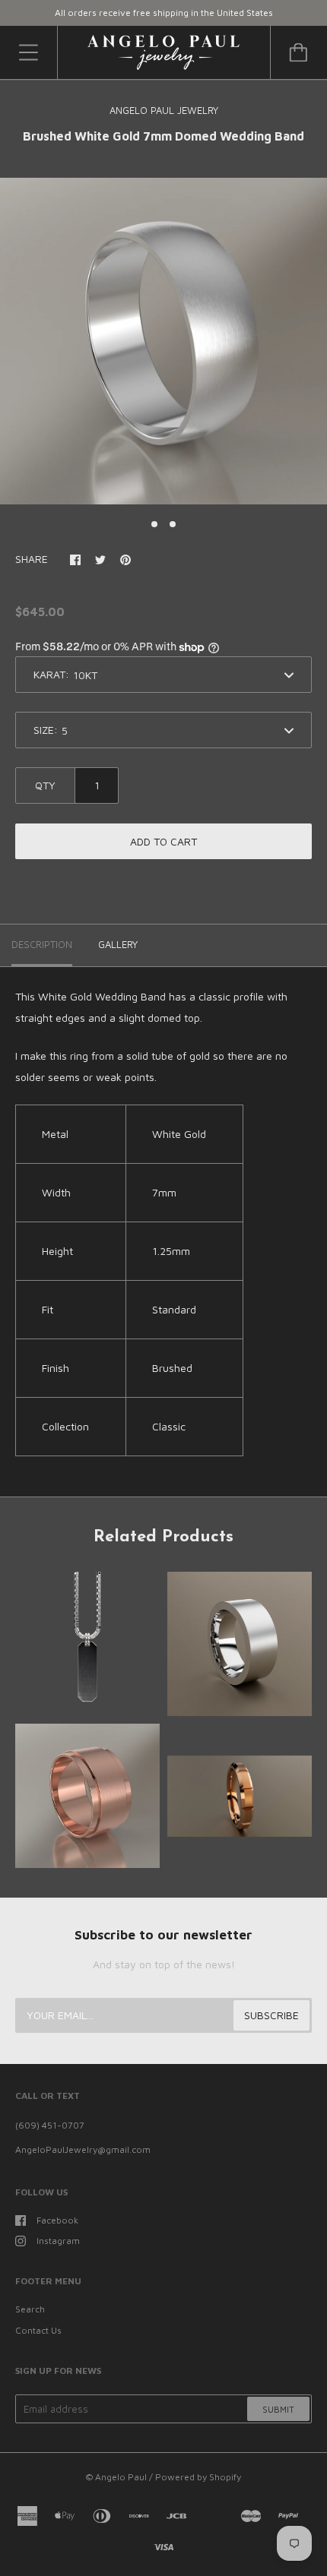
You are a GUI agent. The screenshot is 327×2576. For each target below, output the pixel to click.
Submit (278, 2409)
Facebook (57, 2220)
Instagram (58, 2241)
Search (30, 2309)
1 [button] (154, 524)
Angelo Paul (121, 2477)
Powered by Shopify (198, 2477)
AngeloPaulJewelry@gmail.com (83, 2149)
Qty (45, 785)
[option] (163, 341)
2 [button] (173, 524)
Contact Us (38, 2330)
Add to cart (163, 841)
